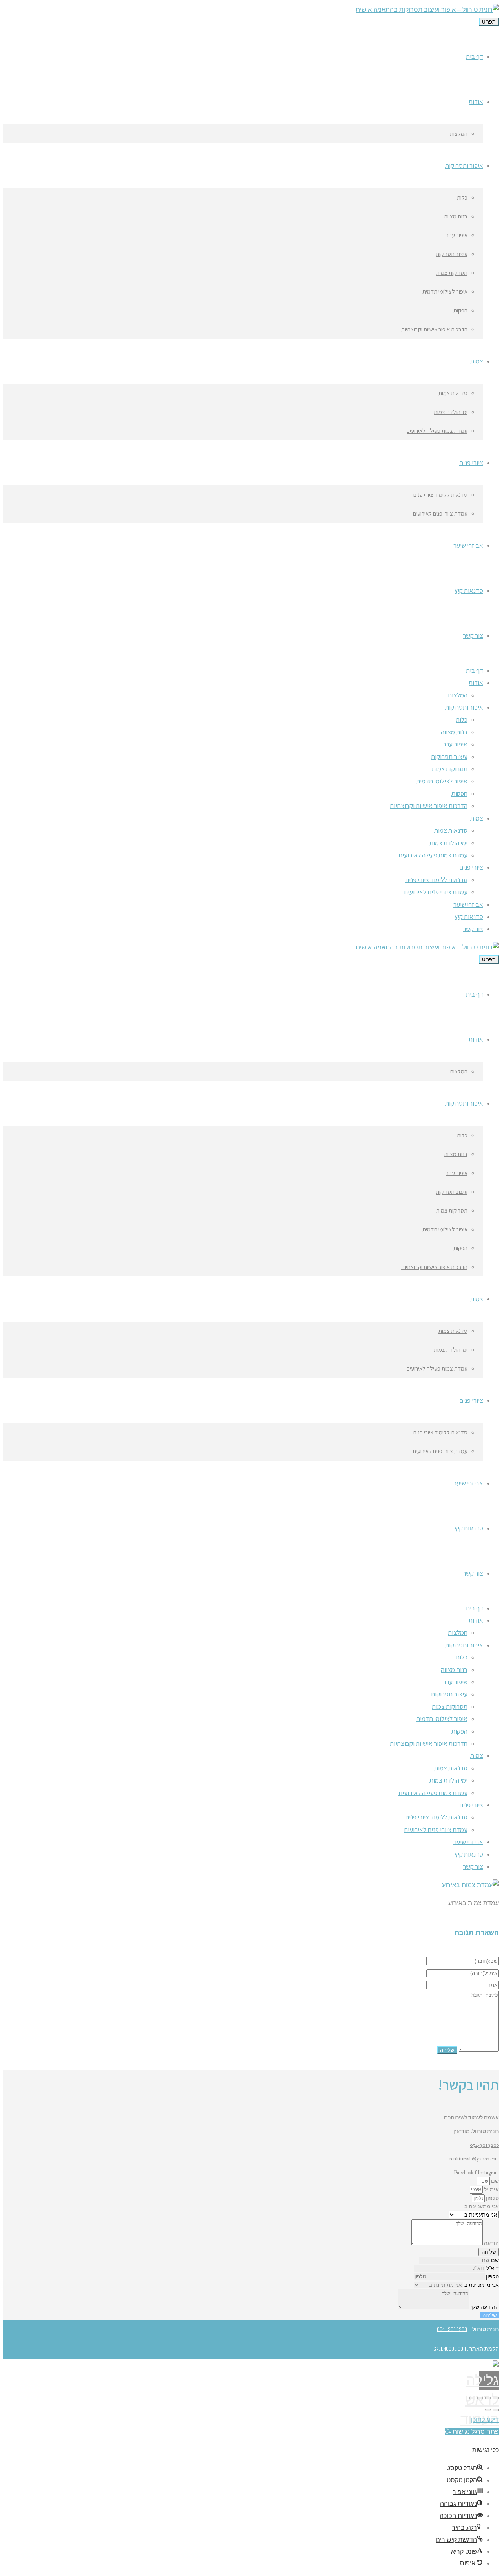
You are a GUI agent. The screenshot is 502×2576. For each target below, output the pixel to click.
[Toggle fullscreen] (480, 2398)
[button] (472, 2432)
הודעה (491, 2244)
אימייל (491, 2190)
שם (494, 2181)
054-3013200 (484, 2145)
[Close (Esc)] (496, 2398)
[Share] (488, 2398)
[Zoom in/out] (472, 2398)
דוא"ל (493, 2269)
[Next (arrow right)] (488, 2410)
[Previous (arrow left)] (496, 2410)
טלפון (492, 2198)
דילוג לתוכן (485, 2420)
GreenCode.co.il (451, 2349)
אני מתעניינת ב (482, 2207)
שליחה (489, 2315)
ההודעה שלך (484, 2307)
